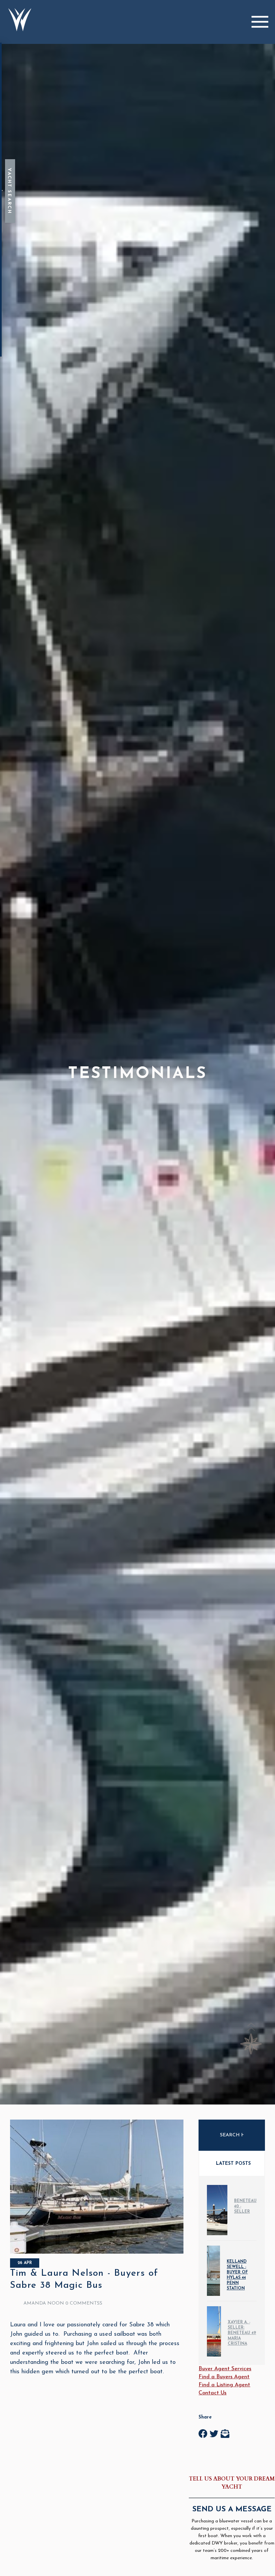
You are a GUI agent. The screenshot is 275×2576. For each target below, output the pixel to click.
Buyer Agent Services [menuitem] (225, 2369)
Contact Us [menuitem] (212, 2393)
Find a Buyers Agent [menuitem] (224, 2377)
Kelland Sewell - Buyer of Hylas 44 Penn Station (237, 2275)
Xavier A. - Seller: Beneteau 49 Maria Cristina (242, 2333)
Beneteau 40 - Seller (245, 2206)
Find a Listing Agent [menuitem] (224, 2385)
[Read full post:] (97, 2252)
